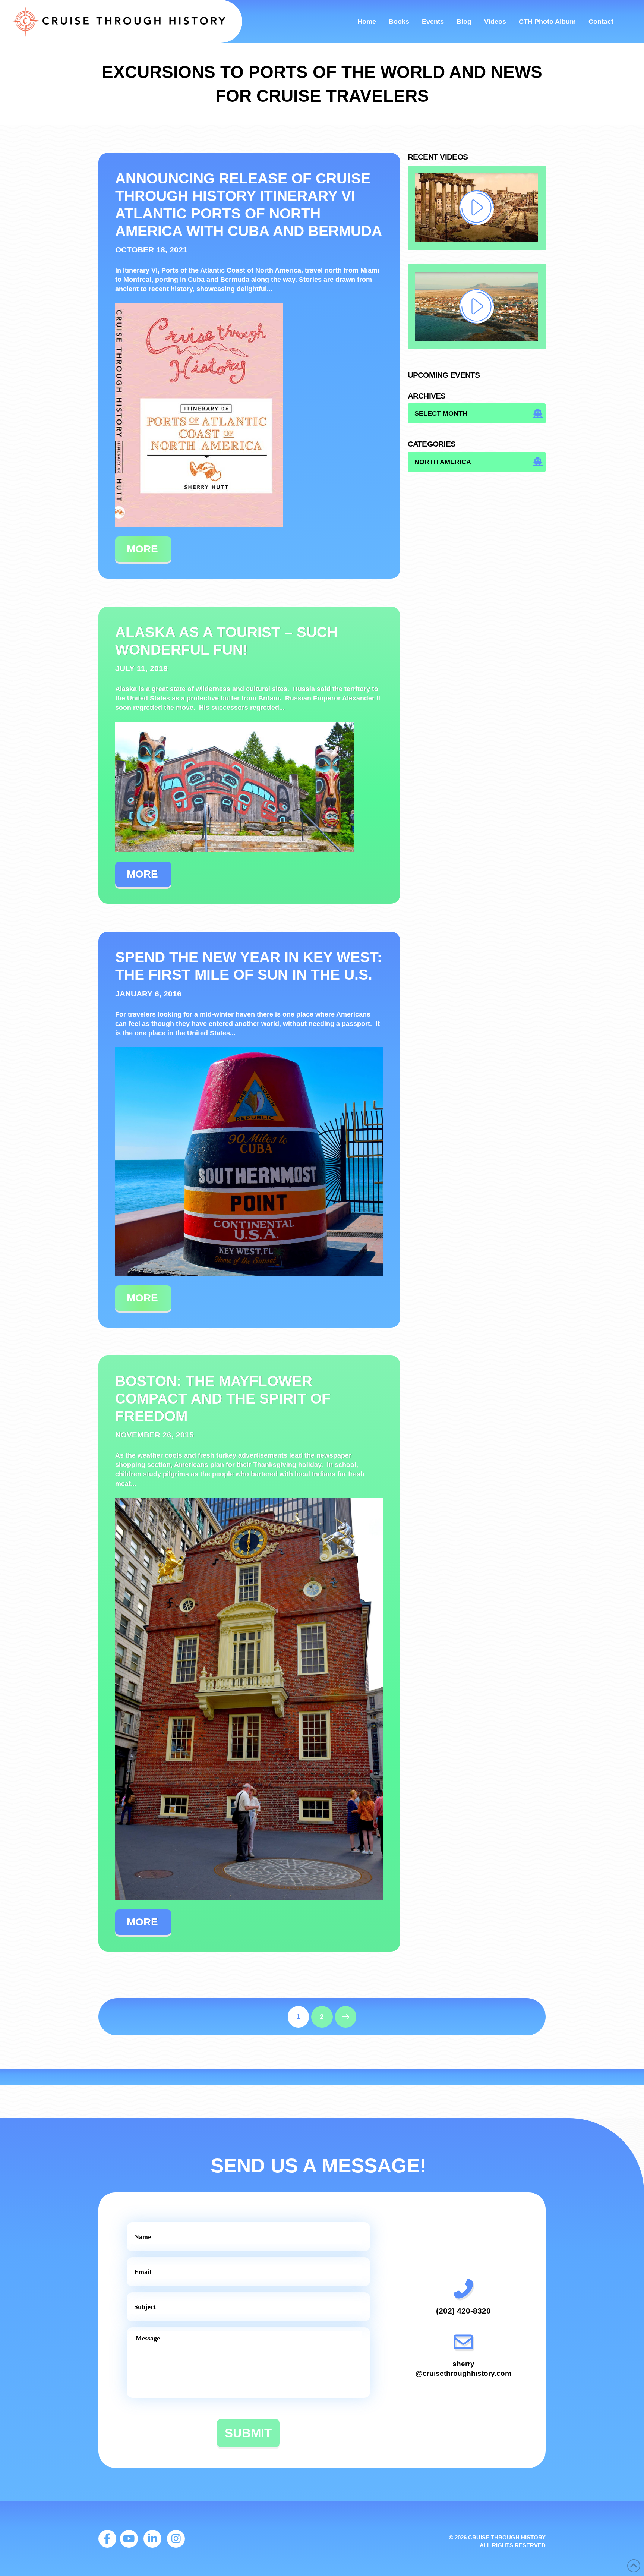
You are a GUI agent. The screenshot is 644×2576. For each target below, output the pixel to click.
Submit (248, 2433)
